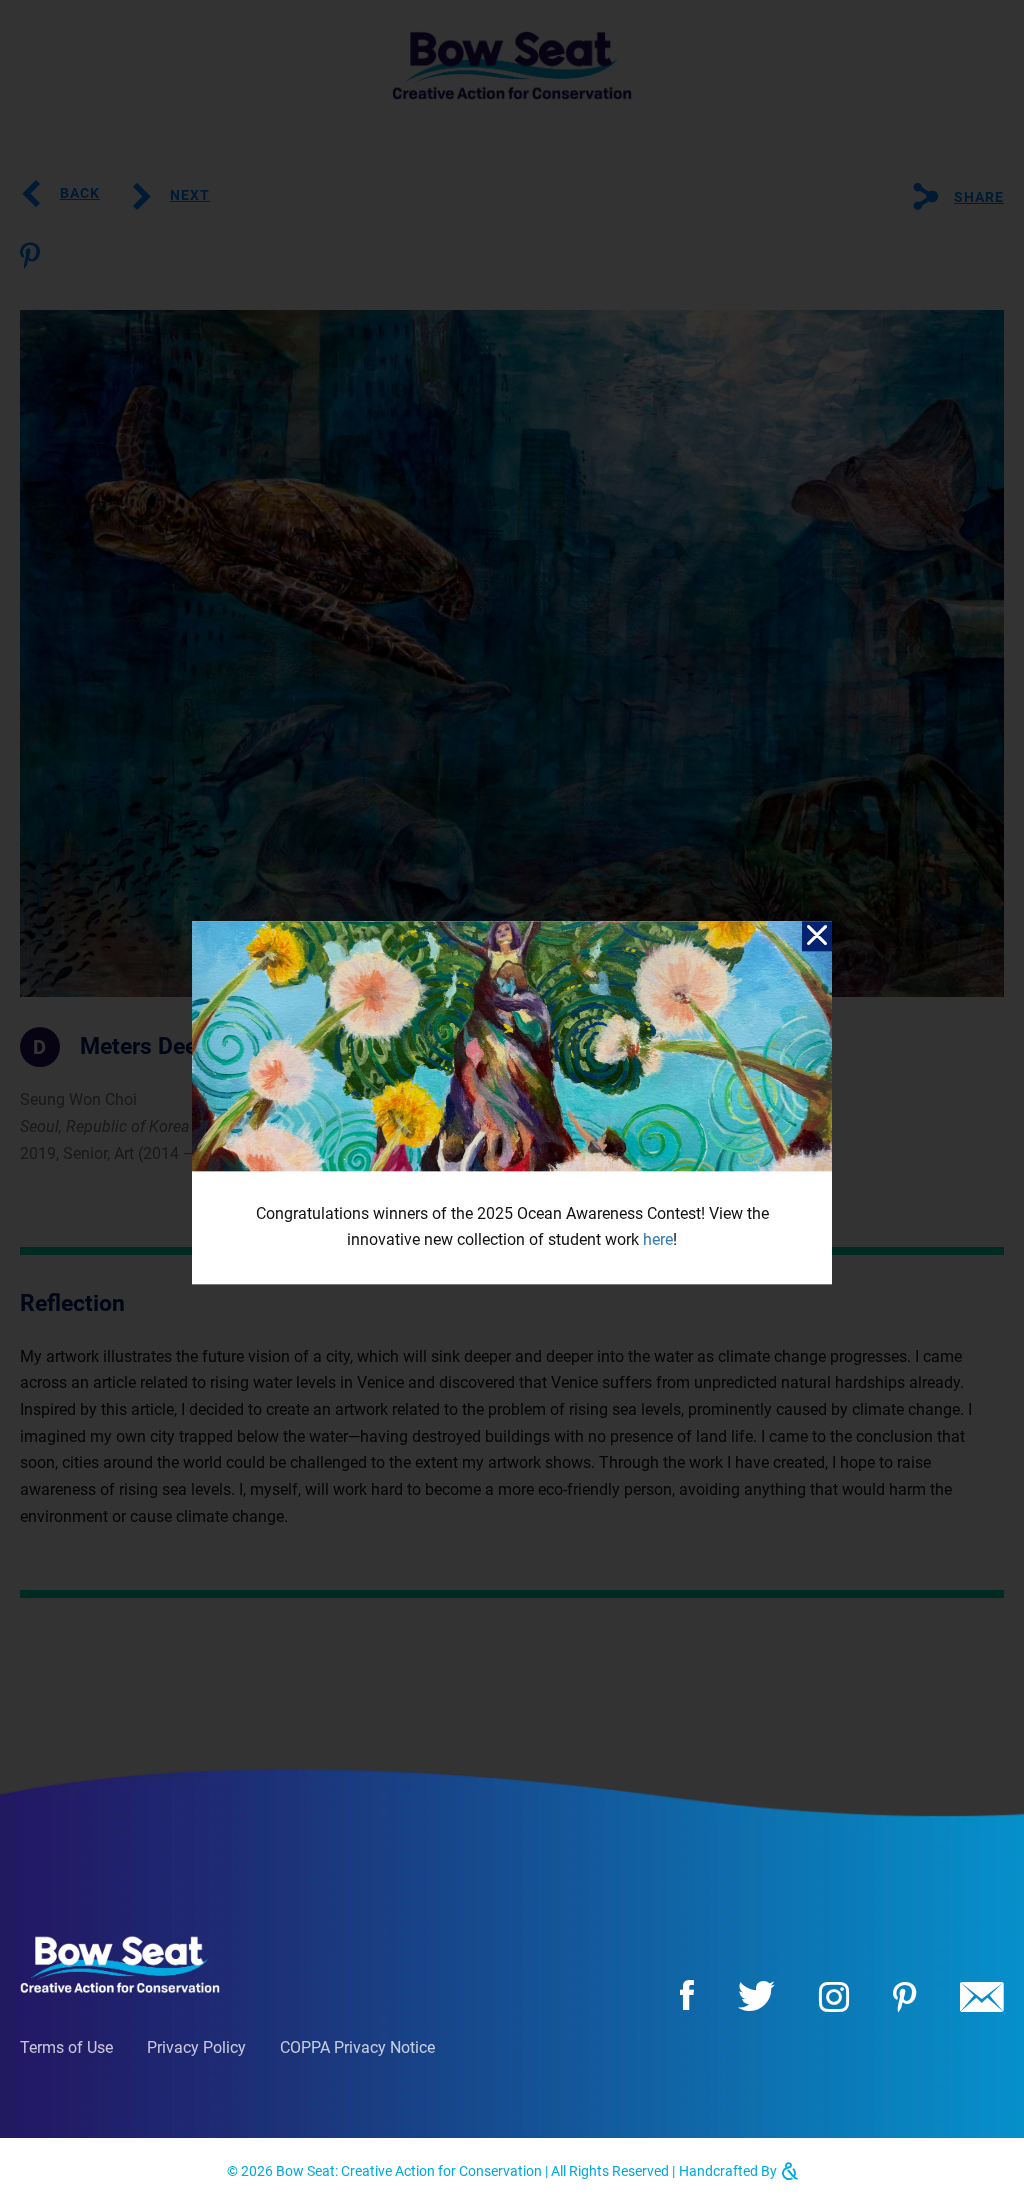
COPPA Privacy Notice (357, 2047)
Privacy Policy (196, 2047)
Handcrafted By (729, 2171)
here (658, 1240)
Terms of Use (66, 2047)
